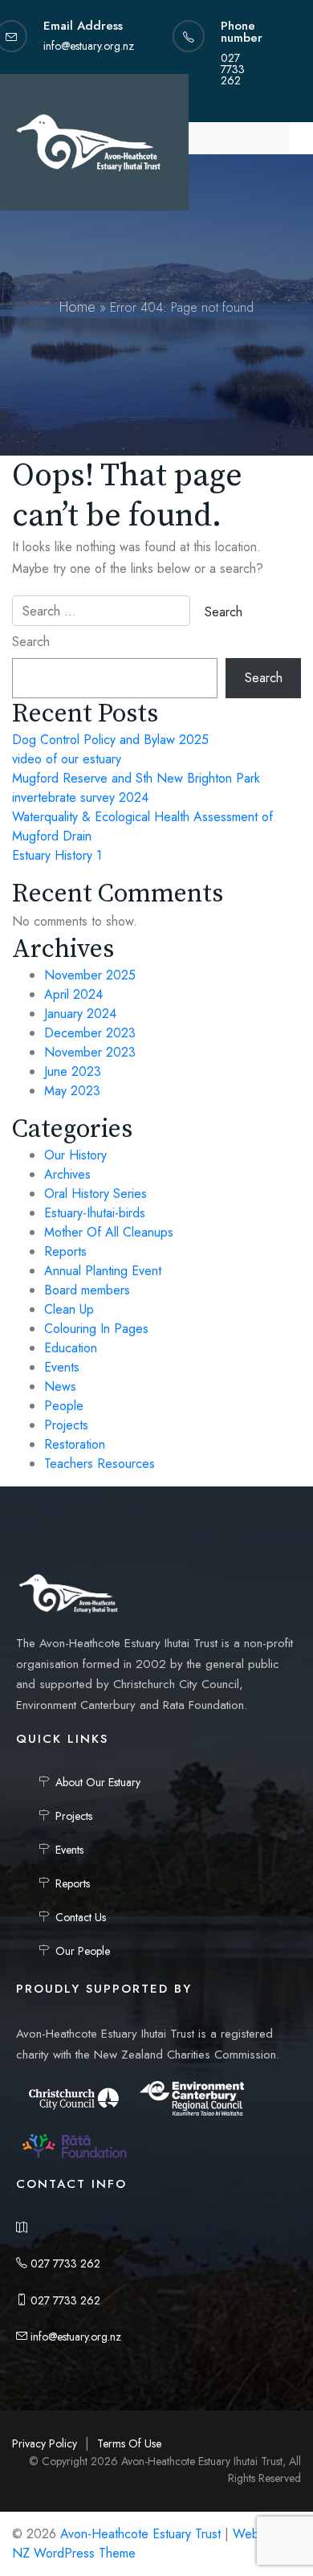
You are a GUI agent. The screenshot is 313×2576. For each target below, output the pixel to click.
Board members (87, 1290)
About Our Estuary (98, 1782)
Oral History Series (96, 1194)
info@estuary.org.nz (74, 2337)
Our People (83, 1951)
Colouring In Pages (96, 1329)
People (64, 1406)
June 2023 (73, 1071)
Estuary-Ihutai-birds (95, 1213)
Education (71, 1348)
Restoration (75, 1444)
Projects (66, 1425)
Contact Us (81, 1917)
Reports (65, 1251)
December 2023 (90, 1033)
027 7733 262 (64, 2263)
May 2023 (72, 1091)
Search (31, 642)
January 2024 (80, 1014)
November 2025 (90, 975)
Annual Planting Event (103, 1271)
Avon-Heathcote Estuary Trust (140, 2534)
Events (62, 1367)
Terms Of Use (129, 2443)
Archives (67, 1174)
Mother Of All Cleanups (109, 1232)
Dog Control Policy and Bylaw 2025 (110, 740)
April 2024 (73, 994)
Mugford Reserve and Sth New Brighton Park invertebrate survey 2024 (136, 788)
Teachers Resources (100, 1464)
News (60, 1386)
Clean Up (69, 1309)
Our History (75, 1155)
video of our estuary (67, 759)
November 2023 (90, 1052)
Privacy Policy (45, 2443)
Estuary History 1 (57, 855)
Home (77, 307)
